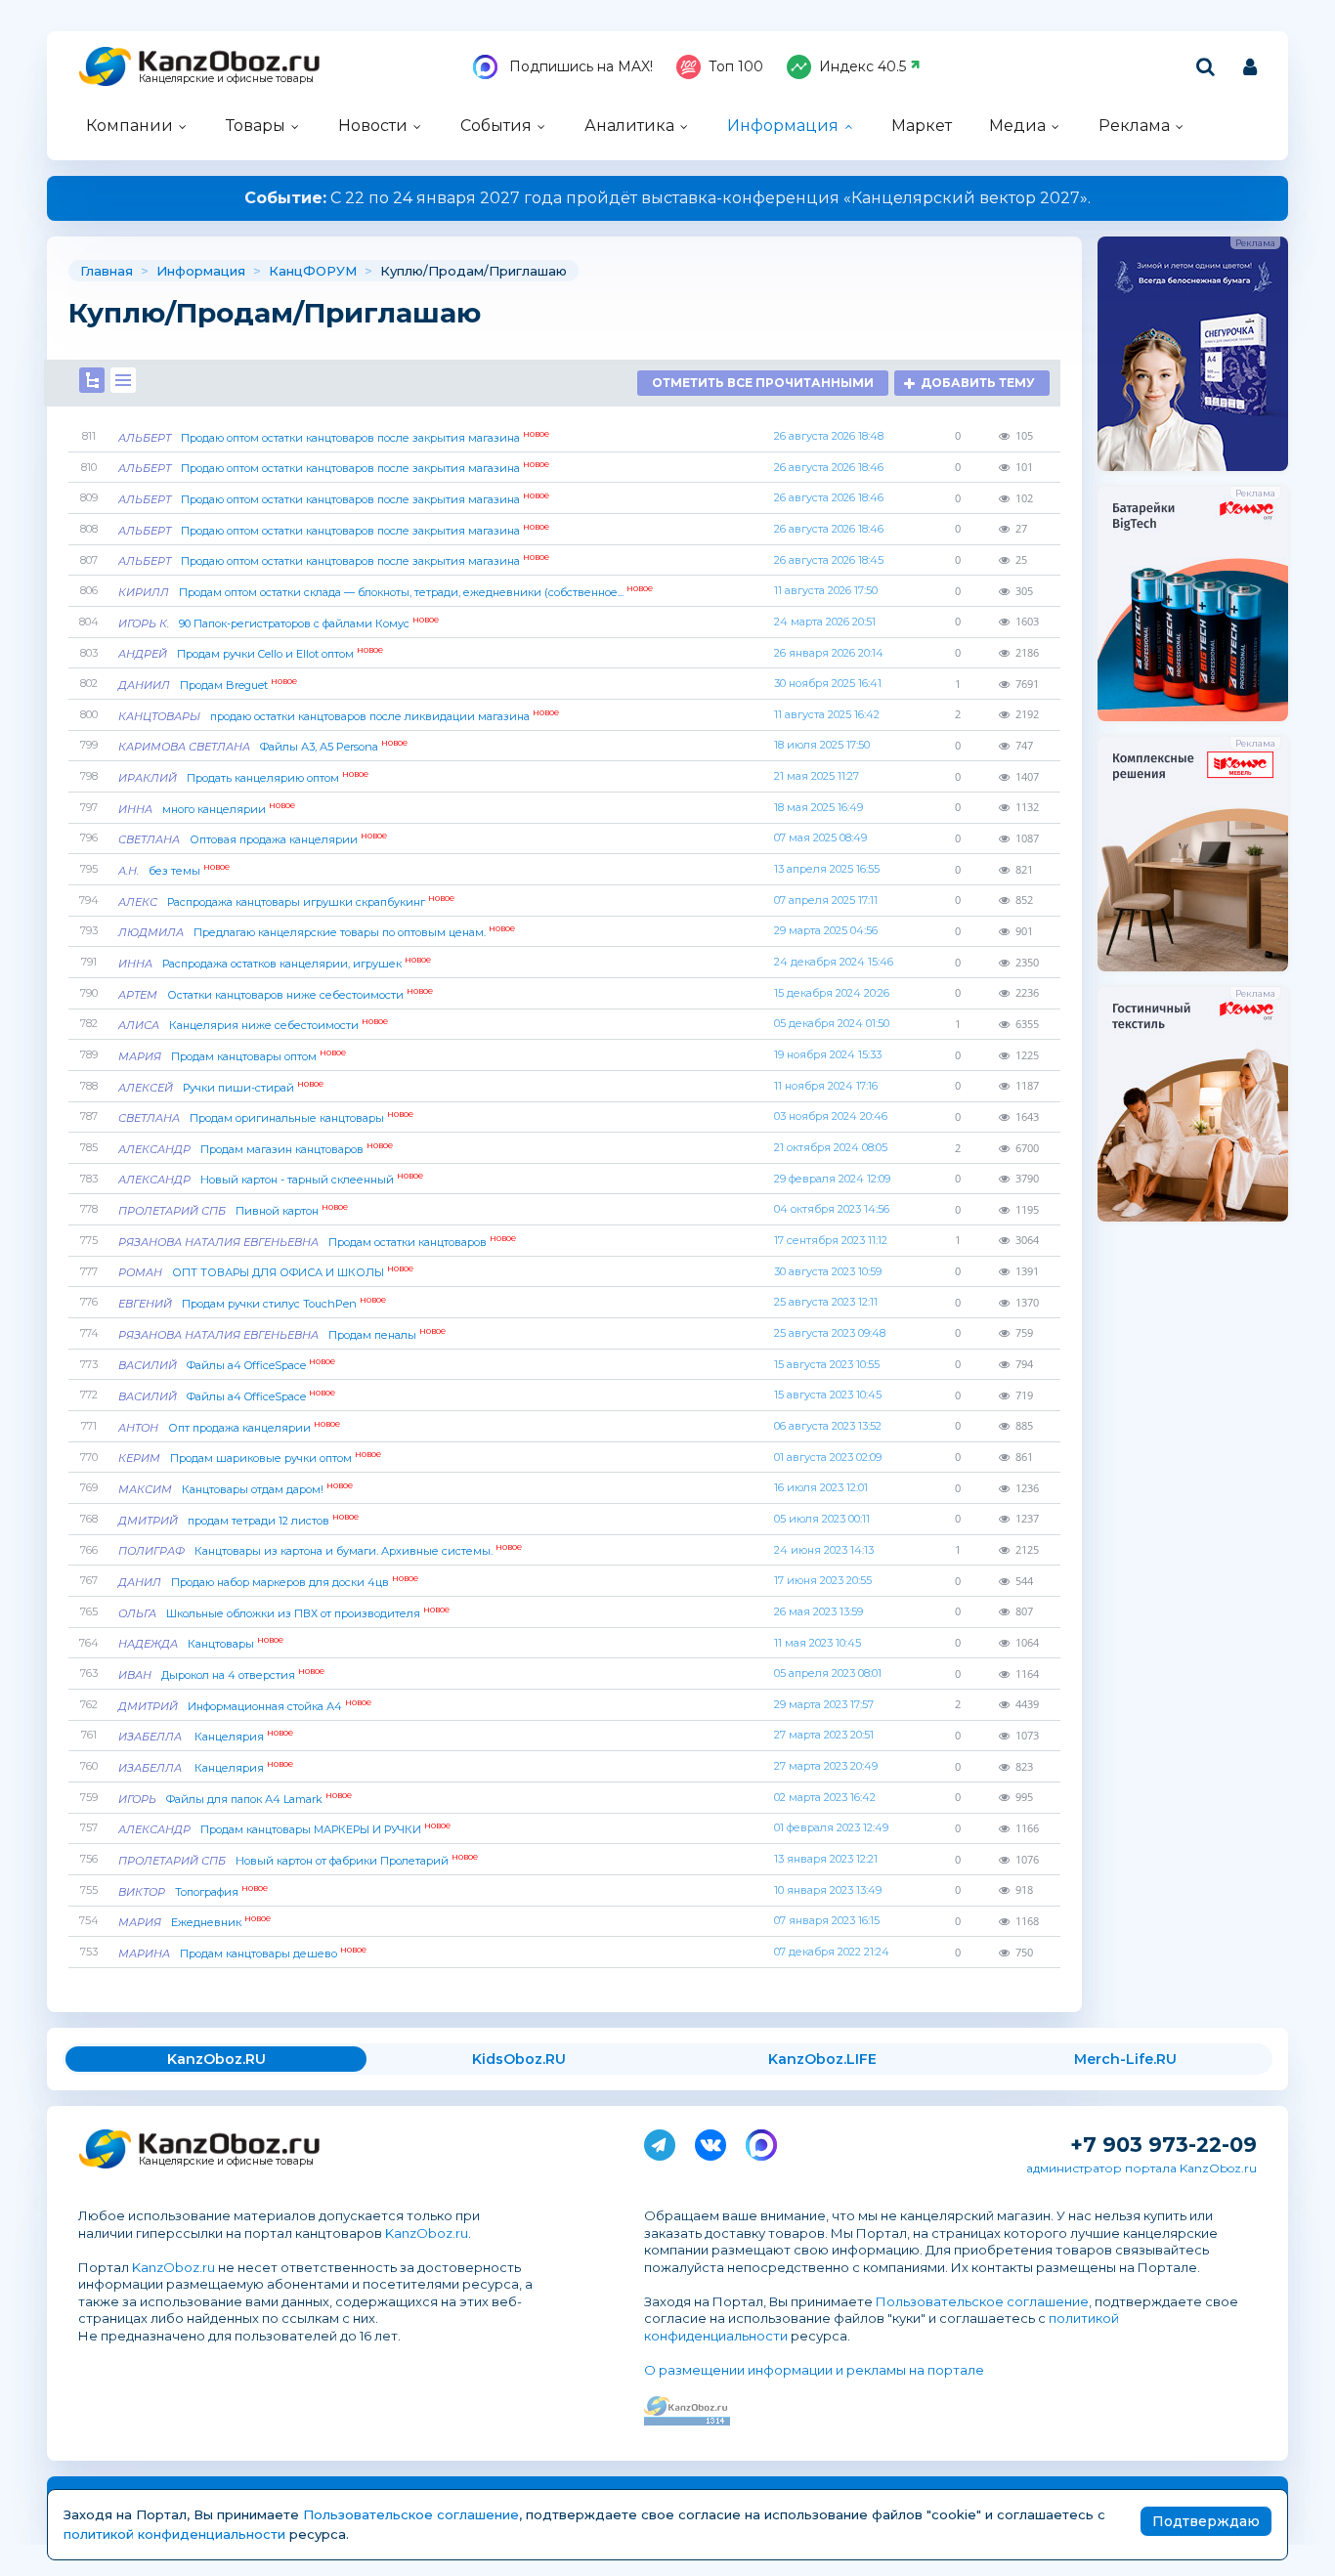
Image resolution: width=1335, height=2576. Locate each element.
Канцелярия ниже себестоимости (253, 1025)
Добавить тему (978, 383)
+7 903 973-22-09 (1163, 2145)
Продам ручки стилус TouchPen (252, 1304)
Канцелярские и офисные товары (226, 79)
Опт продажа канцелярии (229, 1428)
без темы (174, 871)
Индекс (862, 66)
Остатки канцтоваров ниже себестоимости (276, 995)
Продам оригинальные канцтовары (266, 1118)
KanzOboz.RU (216, 2059)
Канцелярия (206, 1737)
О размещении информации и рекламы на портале (814, 2370)
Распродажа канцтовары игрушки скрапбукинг (286, 902)
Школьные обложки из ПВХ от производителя (284, 1613)
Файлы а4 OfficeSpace (227, 1365)
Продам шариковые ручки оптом (250, 1458)
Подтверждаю (1206, 2521)
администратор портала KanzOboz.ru (1141, 2168)
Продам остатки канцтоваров (317, 1242)
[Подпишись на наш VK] (711, 2141)
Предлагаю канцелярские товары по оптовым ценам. (317, 932)
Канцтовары (201, 1644)
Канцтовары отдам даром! (236, 1489)
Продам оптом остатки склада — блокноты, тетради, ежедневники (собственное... (386, 592)
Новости (373, 126)
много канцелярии (207, 809)
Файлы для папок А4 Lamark (235, 1799)
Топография (193, 1892)
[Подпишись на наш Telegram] (660, 2141)
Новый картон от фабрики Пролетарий (298, 1861)
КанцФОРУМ (313, 271)
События (496, 126)
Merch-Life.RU (1125, 2059)
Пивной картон (233, 1211)
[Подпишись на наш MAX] (761, 2141)
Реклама (1134, 126)
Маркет (922, 126)
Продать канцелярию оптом (243, 778)
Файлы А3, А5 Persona (263, 747)
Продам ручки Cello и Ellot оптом (251, 654)
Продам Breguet (208, 685)
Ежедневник (194, 1922)
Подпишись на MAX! (579, 66)
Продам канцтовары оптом (232, 1056)
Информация (783, 126)
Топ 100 (736, 66)
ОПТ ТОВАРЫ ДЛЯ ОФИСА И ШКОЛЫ (266, 1272)
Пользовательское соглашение (982, 2301)
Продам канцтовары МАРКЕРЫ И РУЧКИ (284, 1829)
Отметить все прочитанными (763, 383)
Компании (129, 126)
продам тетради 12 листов (238, 1521)
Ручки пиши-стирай (221, 1088)
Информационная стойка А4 (245, 1706)
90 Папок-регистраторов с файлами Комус (279, 623)
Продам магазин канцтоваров (256, 1149)
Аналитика (629, 126)
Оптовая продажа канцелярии (253, 839)
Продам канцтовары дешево (242, 1953)
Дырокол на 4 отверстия (221, 1675)
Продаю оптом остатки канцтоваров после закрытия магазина (334, 438)
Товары (256, 126)
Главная (107, 271)
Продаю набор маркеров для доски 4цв (268, 1582)
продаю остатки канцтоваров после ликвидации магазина (339, 716)
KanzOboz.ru (427, 2233)
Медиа (1017, 126)
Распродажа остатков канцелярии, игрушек (275, 964)
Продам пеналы (282, 1335)
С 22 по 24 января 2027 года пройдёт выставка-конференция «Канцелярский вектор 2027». (667, 198)
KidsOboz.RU (519, 2059)
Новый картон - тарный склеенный (271, 1180)
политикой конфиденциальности (174, 2534)
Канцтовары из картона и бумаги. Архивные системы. (320, 1551)
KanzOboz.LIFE (822, 2059)
